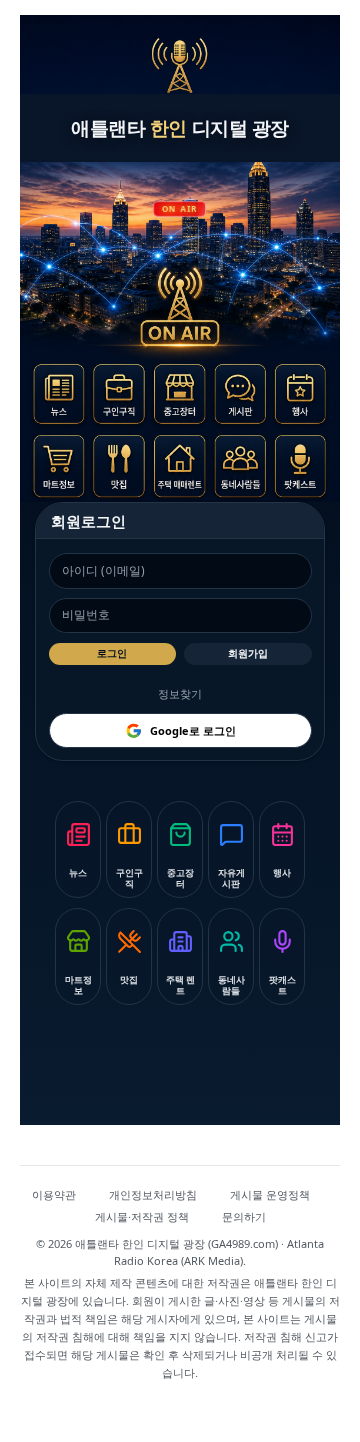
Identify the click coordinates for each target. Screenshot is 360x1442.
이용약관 (54, 1194)
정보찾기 (180, 693)
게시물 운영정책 (270, 1194)
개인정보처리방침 (153, 1194)
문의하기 (244, 1216)
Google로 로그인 (193, 730)
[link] (65, 398)
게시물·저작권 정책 (142, 1216)
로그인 (112, 653)
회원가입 (248, 653)
